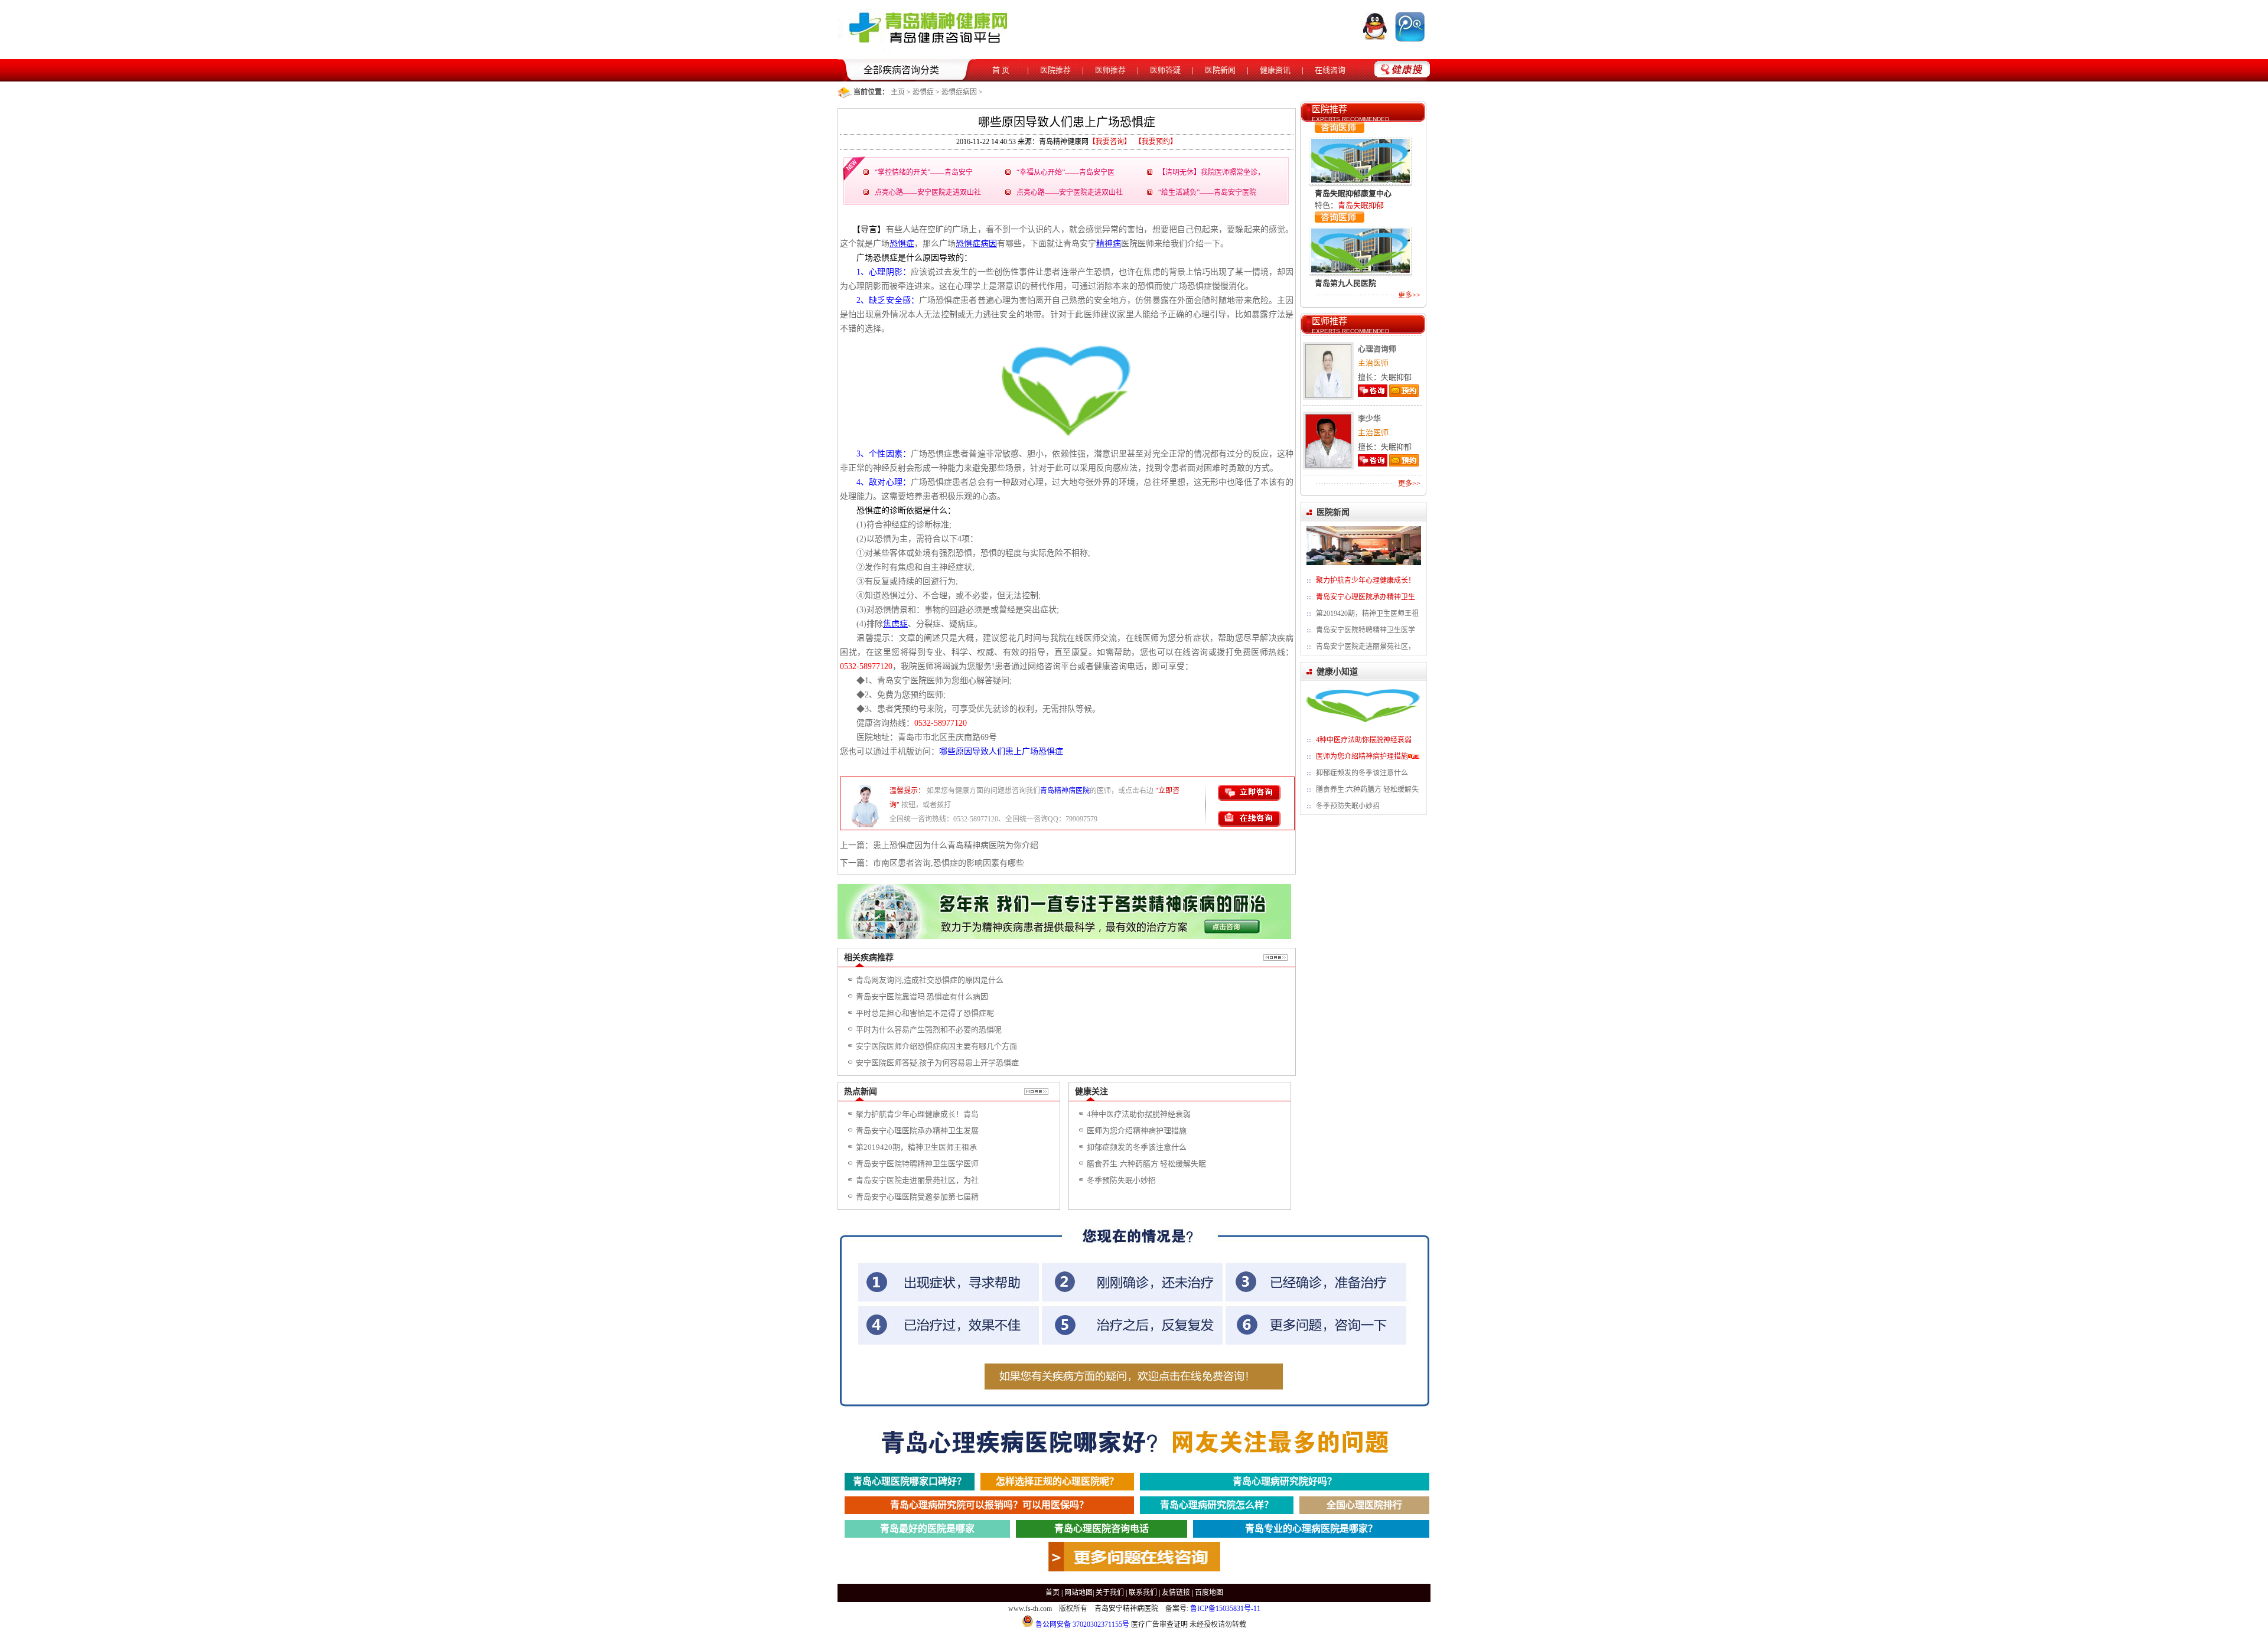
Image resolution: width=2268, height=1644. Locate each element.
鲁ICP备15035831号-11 (1225, 1609)
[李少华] (1327, 465)
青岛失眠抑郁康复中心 (1353, 157)
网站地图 (1078, 1593)
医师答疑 (1165, 70)
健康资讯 (1275, 70)
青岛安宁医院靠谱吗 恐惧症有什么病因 (922, 996)
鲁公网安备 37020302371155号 (1081, 1625)
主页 (898, 92)
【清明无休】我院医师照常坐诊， (1211, 172)
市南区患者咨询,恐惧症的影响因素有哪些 (949, 863)
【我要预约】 (1156, 142)
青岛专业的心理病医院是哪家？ (1311, 1529)
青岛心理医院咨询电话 (1102, 1529)
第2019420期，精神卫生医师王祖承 (916, 1147)
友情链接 (1176, 1593)
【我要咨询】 (1110, 142)
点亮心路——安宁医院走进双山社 (928, 193)
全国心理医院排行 (1364, 1505)
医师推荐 (1110, 70)
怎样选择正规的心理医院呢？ (1057, 1481)
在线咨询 (1330, 70)
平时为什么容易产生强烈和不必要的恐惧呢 (929, 1030)
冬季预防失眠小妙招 (1121, 1180)
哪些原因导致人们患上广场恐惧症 (1001, 751)
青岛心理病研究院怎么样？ (1217, 1505)
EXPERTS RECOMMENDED (1350, 119)
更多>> (1409, 295)
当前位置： (871, 92)
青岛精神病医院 (1065, 791)
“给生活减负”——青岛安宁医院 (1207, 193)
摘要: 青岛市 (1359, 259)
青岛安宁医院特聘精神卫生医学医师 (917, 1164)
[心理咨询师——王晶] (1327, 395)
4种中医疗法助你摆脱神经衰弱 (1139, 1114)
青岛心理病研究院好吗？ (1285, 1481)
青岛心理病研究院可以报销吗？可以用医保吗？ (989, 1505)
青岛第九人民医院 (1345, 247)
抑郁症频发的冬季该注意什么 (1137, 1147)
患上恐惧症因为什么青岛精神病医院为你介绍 (956, 845)
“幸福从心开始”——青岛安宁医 (1065, 172)
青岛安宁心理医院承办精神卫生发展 (917, 1131)
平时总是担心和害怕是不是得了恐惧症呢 (925, 1013)
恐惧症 (923, 92)
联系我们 (1143, 1593)
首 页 (1001, 70)
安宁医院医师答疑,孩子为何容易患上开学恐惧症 (937, 1063)
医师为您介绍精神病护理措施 (1137, 1131)
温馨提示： (907, 791)
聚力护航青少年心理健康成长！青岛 (917, 1114)
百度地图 (1209, 1593)
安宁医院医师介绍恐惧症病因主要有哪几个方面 (936, 1046)
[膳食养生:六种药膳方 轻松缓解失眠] (1364, 722)
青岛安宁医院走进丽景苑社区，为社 (917, 1180)
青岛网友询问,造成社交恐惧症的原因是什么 (930, 980)
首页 (1052, 1593)
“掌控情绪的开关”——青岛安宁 (924, 172)
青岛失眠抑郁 (1361, 169)
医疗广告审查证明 (1159, 1625)
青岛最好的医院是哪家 (927, 1529)
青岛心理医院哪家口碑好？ (910, 1481)
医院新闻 (1220, 70)
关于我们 (1110, 1593)
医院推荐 (1055, 70)
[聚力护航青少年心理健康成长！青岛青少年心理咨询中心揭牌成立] (1364, 563)
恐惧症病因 (959, 92)
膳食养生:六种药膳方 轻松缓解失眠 (1146, 1164)
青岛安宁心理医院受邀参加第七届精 (917, 1197)
